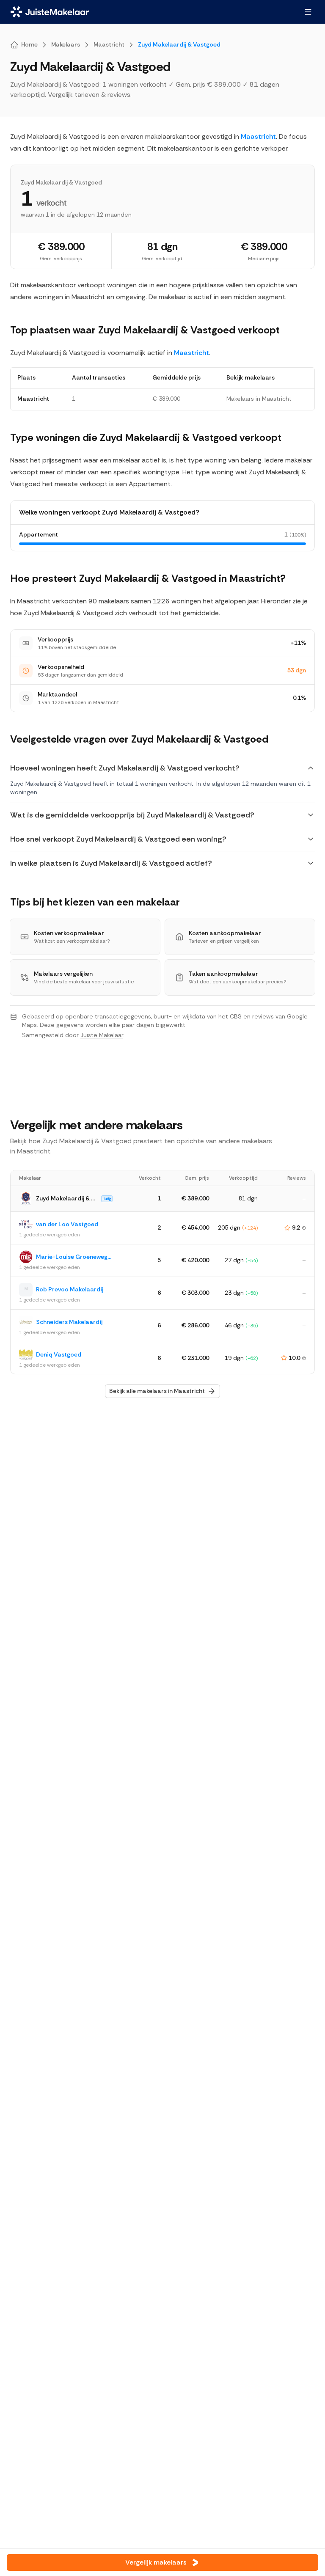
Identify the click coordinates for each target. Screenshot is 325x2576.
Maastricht (258, 136)
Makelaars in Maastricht (259, 399)
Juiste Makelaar (102, 1035)
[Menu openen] (308, 12)
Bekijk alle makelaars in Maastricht (157, 1391)
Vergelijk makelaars (156, 2562)
